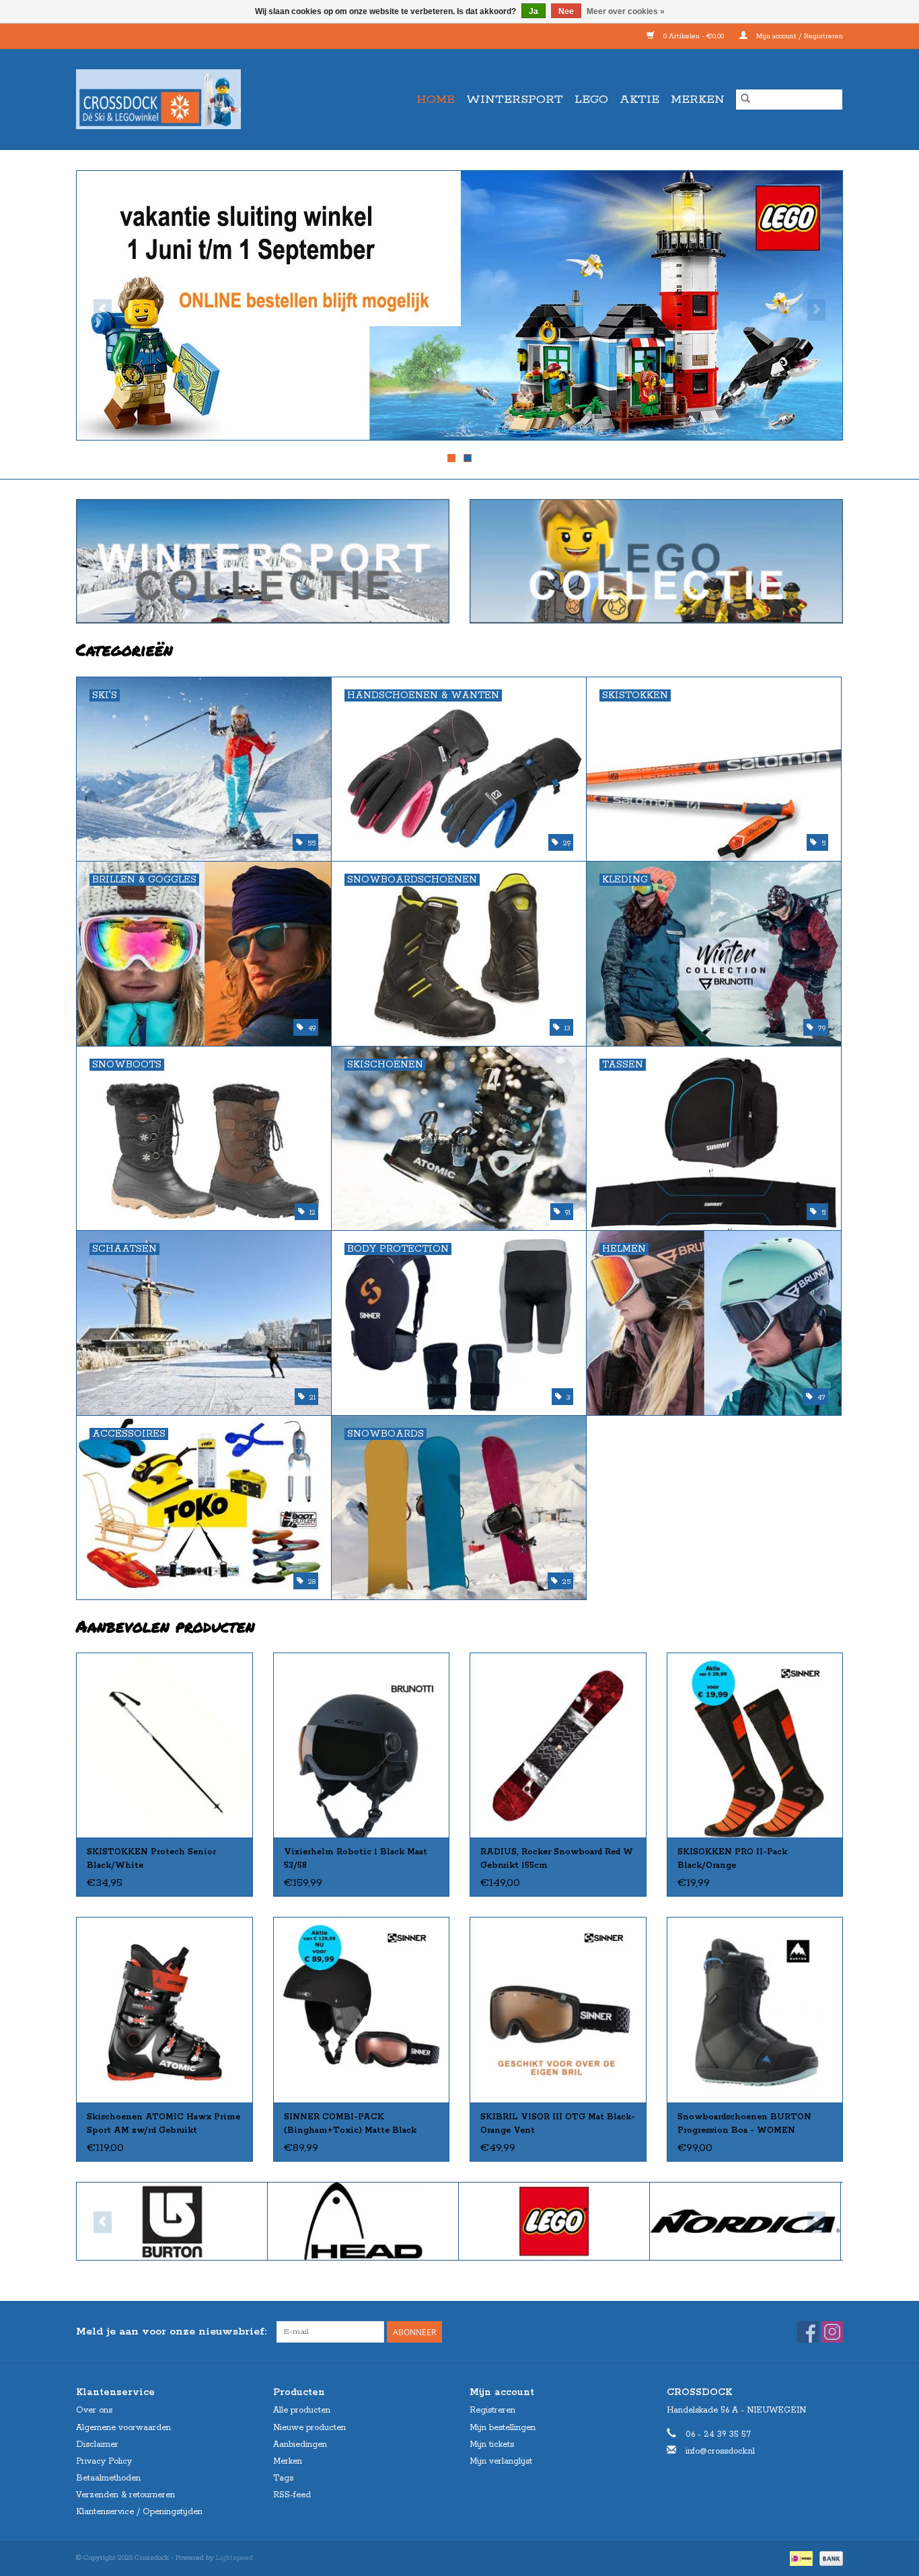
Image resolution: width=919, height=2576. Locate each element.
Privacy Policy (104, 2461)
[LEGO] (554, 2221)
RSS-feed (292, 2495)
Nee (566, 11)
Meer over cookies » (626, 11)
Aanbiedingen (300, 2445)
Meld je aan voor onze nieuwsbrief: (171, 2332)
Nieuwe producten (309, 2428)
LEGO (591, 100)
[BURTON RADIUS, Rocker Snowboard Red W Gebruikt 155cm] (558, 1745)
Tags (283, 2478)
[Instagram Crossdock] (832, 2332)
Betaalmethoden (108, 2478)
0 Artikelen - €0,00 (694, 36)
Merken (698, 100)
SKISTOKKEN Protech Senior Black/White (151, 1859)
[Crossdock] (182, 99)
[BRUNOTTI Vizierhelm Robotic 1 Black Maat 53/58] (362, 1745)
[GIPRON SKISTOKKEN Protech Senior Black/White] (164, 1745)
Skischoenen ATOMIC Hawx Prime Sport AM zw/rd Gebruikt (163, 2124)
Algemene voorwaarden (123, 2428)
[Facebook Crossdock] (808, 2332)
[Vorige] (103, 310)
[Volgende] (816, 310)
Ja (534, 11)
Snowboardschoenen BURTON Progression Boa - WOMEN (744, 2124)
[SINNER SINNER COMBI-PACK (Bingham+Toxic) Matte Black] (362, 2009)
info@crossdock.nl (720, 2451)
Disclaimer (97, 2445)
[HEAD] (363, 2221)
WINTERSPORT (515, 100)
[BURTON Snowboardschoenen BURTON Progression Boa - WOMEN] (755, 2009)
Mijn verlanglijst (501, 2461)
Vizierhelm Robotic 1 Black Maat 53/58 (356, 1859)
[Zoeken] (745, 100)
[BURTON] (172, 2221)
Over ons (94, 2410)
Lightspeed (234, 2558)
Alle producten (302, 2410)
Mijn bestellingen (503, 2428)
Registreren (492, 2410)
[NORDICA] (745, 2221)
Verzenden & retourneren (125, 2495)
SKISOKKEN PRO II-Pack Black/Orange (732, 1859)
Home (436, 100)
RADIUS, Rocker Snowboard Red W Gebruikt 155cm (557, 1859)
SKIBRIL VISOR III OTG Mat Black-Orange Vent (558, 2124)
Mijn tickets (492, 2445)
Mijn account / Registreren (799, 36)
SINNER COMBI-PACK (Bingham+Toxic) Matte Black (350, 2124)
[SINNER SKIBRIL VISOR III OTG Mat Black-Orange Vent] (558, 2009)
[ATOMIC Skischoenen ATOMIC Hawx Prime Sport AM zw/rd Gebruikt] (164, 2009)
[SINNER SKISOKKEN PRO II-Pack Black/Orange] (755, 1745)
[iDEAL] (800, 2558)
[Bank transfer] (829, 2558)
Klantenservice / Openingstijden (139, 2512)
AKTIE (639, 100)
